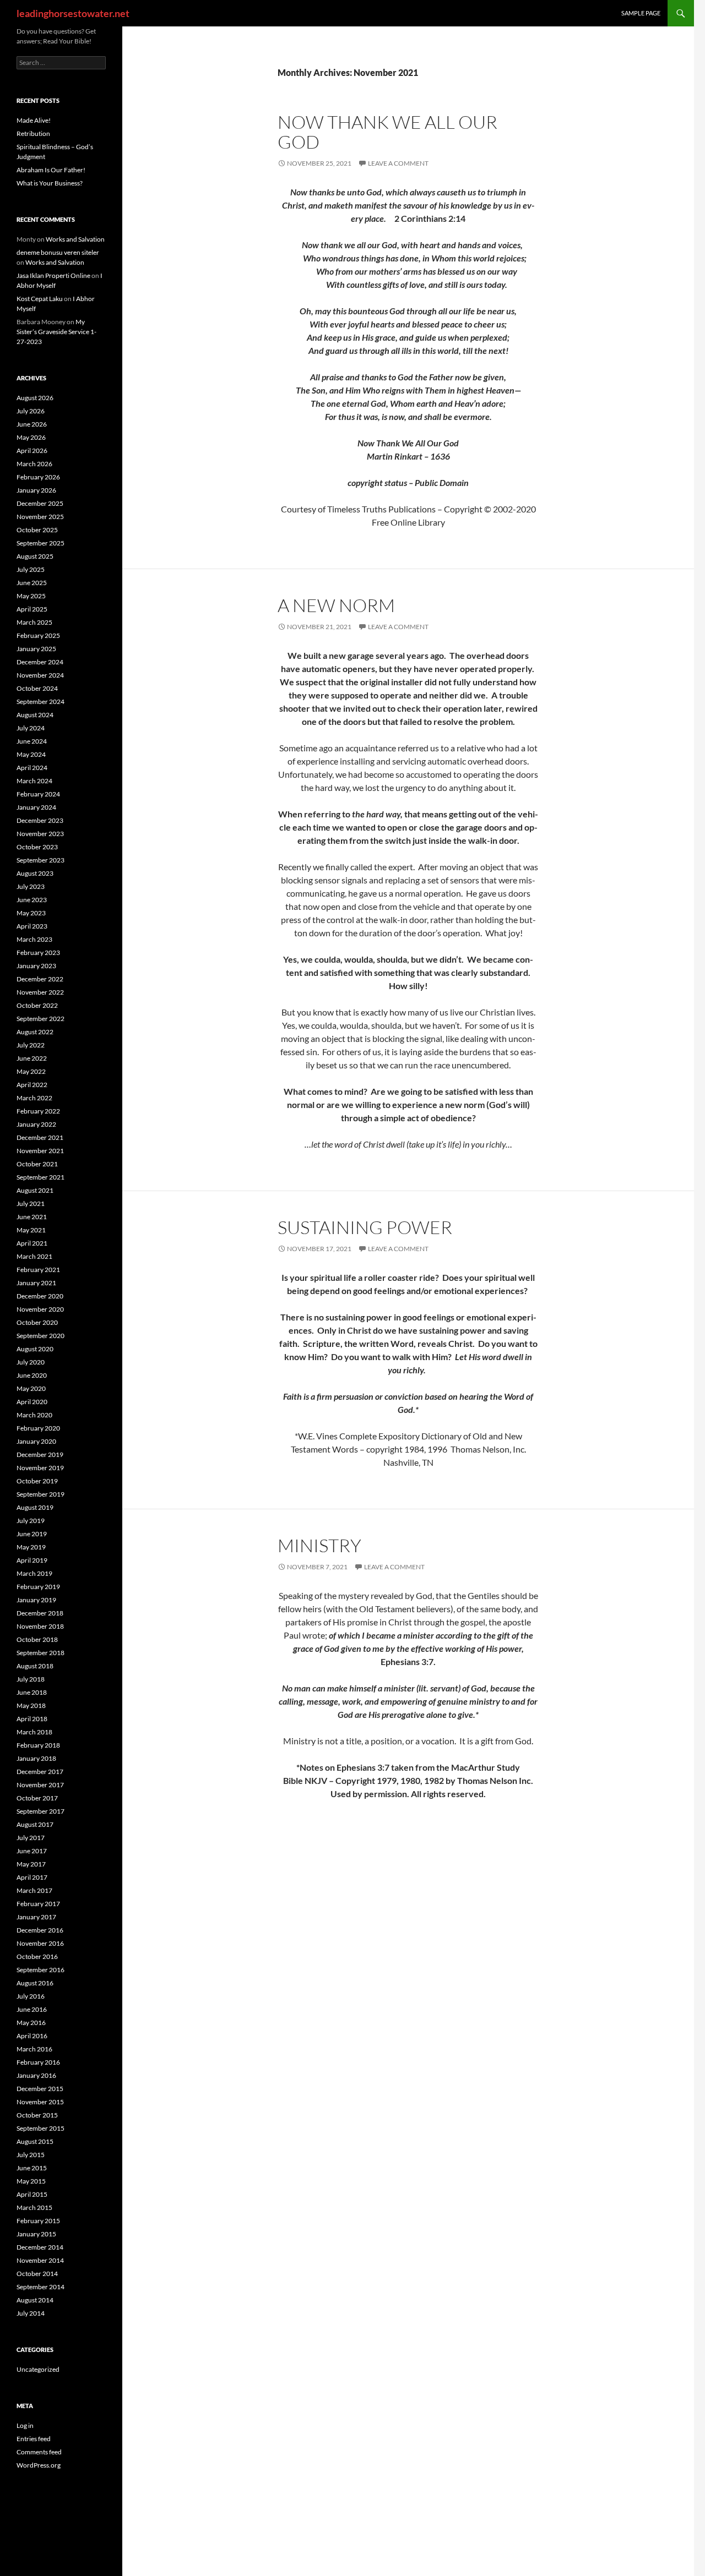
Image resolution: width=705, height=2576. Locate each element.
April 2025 (32, 609)
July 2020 (31, 1362)
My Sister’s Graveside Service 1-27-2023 (56, 332)
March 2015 (34, 2207)
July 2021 (31, 1204)
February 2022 (38, 1111)
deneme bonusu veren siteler (58, 252)
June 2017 (32, 1851)
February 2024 (38, 794)
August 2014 (35, 2300)
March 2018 (34, 1732)
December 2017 (40, 1772)
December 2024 (40, 662)
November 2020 (40, 1309)
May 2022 (31, 1071)
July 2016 (31, 1996)
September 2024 (40, 702)
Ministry (319, 1545)
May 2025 (31, 596)
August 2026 (35, 398)
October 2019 (37, 1481)
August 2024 (35, 715)
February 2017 (38, 1904)
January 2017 (36, 1917)
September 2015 (40, 2128)
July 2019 (31, 1521)
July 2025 (31, 569)
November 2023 (40, 834)
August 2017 (35, 1824)
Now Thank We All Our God (387, 132)
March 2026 (34, 464)
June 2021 (32, 1217)
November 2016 (40, 1943)
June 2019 (32, 1534)
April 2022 (32, 1085)
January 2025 (36, 649)
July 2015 (31, 2155)
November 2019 (40, 1468)
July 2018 (31, 1679)
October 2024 (37, 688)
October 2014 (37, 2274)
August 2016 (35, 1983)
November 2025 (40, 517)
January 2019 (36, 1600)
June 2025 (32, 583)
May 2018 (31, 1705)
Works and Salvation (75, 239)
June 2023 (32, 900)
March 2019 (34, 1573)
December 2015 (40, 2089)
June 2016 (32, 2009)
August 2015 (35, 2141)
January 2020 (36, 1441)
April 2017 (32, 1877)
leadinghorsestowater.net (73, 13)
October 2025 (37, 530)
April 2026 (32, 451)
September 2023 (40, 860)
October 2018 (37, 1639)
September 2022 (40, 1019)
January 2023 (36, 966)
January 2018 (36, 1758)
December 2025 (40, 503)
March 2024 (34, 781)
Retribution (33, 133)
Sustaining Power (365, 1227)
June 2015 (32, 2168)
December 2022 (40, 979)
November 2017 (40, 1785)
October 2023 (37, 847)
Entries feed (34, 2439)
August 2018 (35, 1666)
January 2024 (36, 807)
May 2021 (31, 1230)
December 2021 (40, 1137)
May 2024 (31, 754)
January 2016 (36, 2075)
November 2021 (40, 1151)
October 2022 (37, 1005)
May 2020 (31, 1388)
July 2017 (31, 1838)
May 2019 (31, 1547)
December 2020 (40, 1296)
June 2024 (32, 741)
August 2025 (35, 556)
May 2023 (31, 913)
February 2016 (38, 2062)
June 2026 (32, 424)
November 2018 (40, 1626)
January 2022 (36, 1124)
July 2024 (31, 728)
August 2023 (35, 873)
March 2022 (34, 1098)
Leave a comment (398, 163)
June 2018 (32, 1692)
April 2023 (32, 926)
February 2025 (38, 635)
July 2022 (31, 1045)
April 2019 (32, 1560)
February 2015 (38, 2221)
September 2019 (40, 1494)
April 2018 (32, 1719)
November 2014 (40, 2260)
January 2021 (36, 1283)
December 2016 (40, 1930)
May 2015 (31, 2181)
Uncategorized (38, 2369)
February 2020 (38, 1428)
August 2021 (35, 1190)
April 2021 (32, 1243)
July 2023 (31, 886)
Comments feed (39, 2452)
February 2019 (38, 1587)
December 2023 (40, 820)
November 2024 (40, 675)
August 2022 (35, 1032)
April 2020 (32, 1402)
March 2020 (34, 1415)
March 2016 (34, 2049)
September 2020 (40, 1336)
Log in (25, 2425)
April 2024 (32, 768)
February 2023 (38, 953)
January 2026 (36, 490)
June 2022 (32, 1058)
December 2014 (40, 2247)
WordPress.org (39, 2465)
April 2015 (32, 2194)
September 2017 (40, 1811)
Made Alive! (34, 120)
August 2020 (35, 1349)
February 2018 (38, 1745)
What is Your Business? (50, 183)
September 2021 (40, 1177)
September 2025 (40, 543)
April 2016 (32, 2036)
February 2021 (38, 1270)
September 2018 (40, 1653)
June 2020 (32, 1375)
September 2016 (40, 1970)
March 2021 (34, 1256)
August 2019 (35, 1507)
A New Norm (336, 605)
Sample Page (641, 13)
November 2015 (40, 2102)
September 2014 (40, 2287)
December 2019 (40, 1455)
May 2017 (31, 1864)
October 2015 (37, 2115)
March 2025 (34, 622)
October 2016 (37, 1956)
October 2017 (37, 1798)
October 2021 (37, 1164)
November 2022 (40, 992)
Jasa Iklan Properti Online (53, 275)
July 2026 (31, 411)
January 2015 (36, 2234)
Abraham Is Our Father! (51, 170)
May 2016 (31, 2023)
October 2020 (37, 1322)
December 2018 (40, 1613)
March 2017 (34, 1890)
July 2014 (31, 2313)
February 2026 (38, 477)
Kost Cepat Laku (40, 299)
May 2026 (31, 437)
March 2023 (34, 939)
